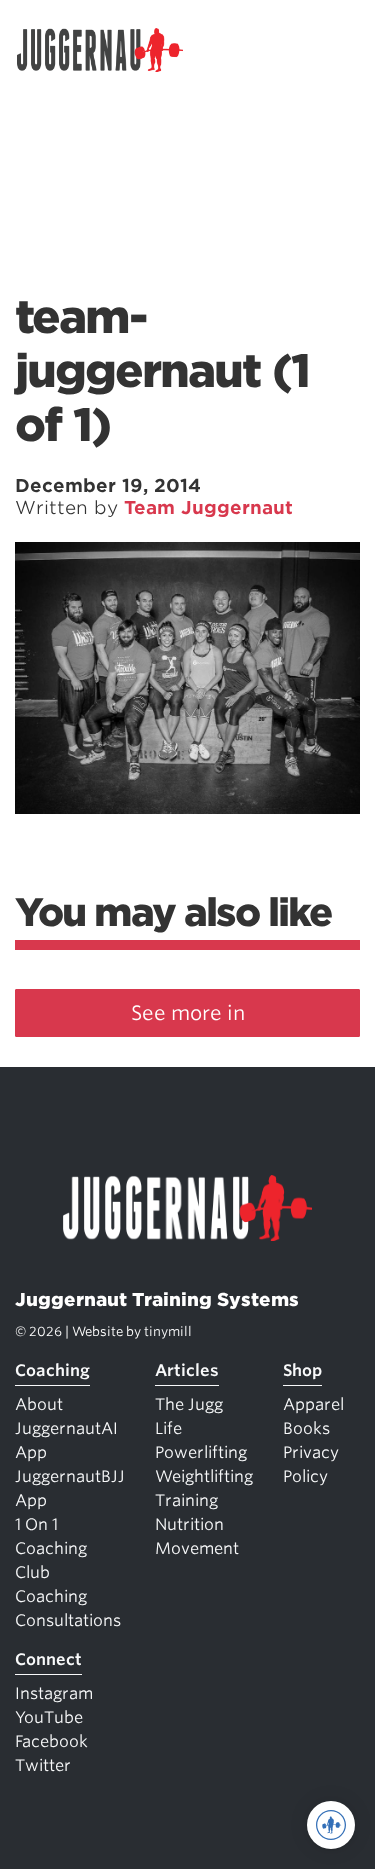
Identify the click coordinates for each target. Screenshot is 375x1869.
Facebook (51, 1741)
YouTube (49, 1717)
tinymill (168, 1331)
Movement (197, 1548)
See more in (188, 1013)
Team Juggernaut (208, 507)
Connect (48, 1659)
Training (186, 1500)
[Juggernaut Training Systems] (109, 50)
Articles (187, 1370)
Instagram (54, 1693)
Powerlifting (201, 1452)
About (39, 1404)
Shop (302, 1370)
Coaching (52, 1370)
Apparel (313, 1404)
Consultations (68, 1620)
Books (306, 1428)
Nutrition (189, 1524)
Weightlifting (204, 1476)
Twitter (43, 1765)
